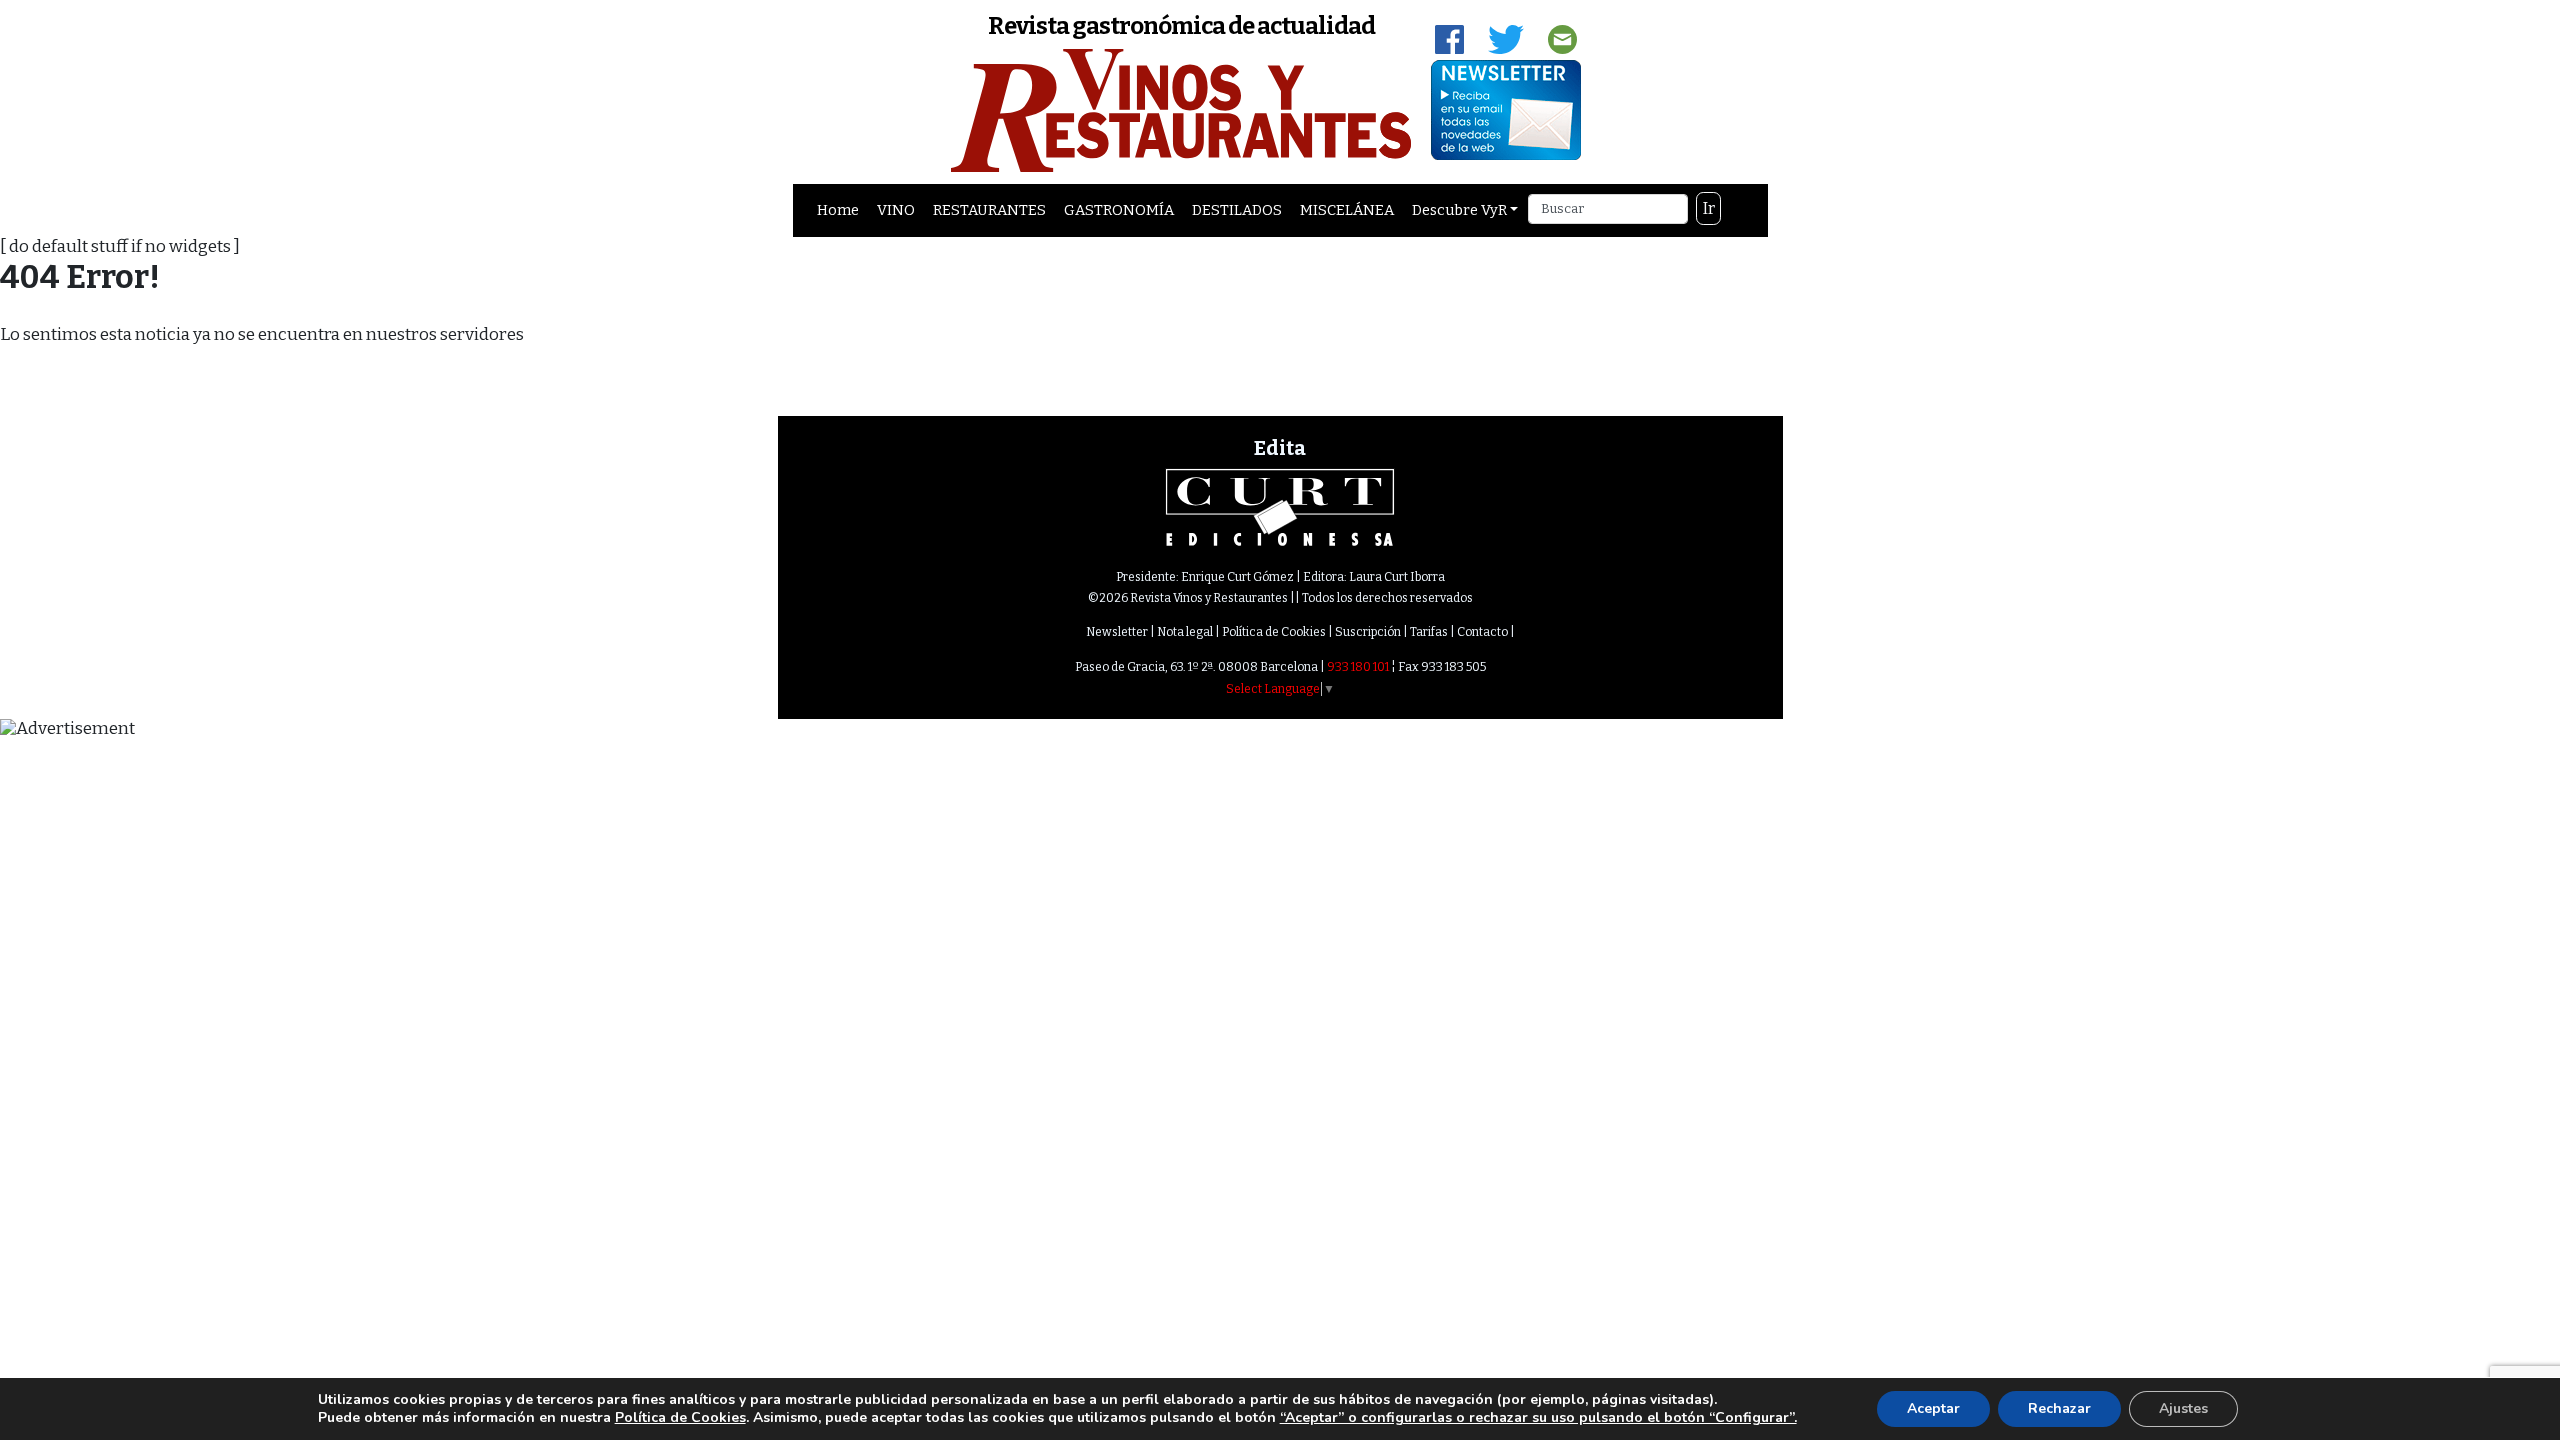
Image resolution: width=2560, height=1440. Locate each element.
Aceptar (1933, 1408)
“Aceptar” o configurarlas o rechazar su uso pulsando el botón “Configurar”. (1538, 1418)
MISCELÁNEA (1347, 210)
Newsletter (1117, 632)
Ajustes (2183, 1408)
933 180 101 (1358, 667)
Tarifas (1429, 632)
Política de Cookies (1274, 632)
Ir (1709, 208)
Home (838, 210)
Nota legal (1185, 632)
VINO (896, 210)
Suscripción (1368, 632)
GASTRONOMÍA (1119, 210)
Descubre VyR (1459, 210)
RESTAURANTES (989, 210)
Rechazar (2059, 1408)
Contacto (1482, 632)
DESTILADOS (1237, 210)
